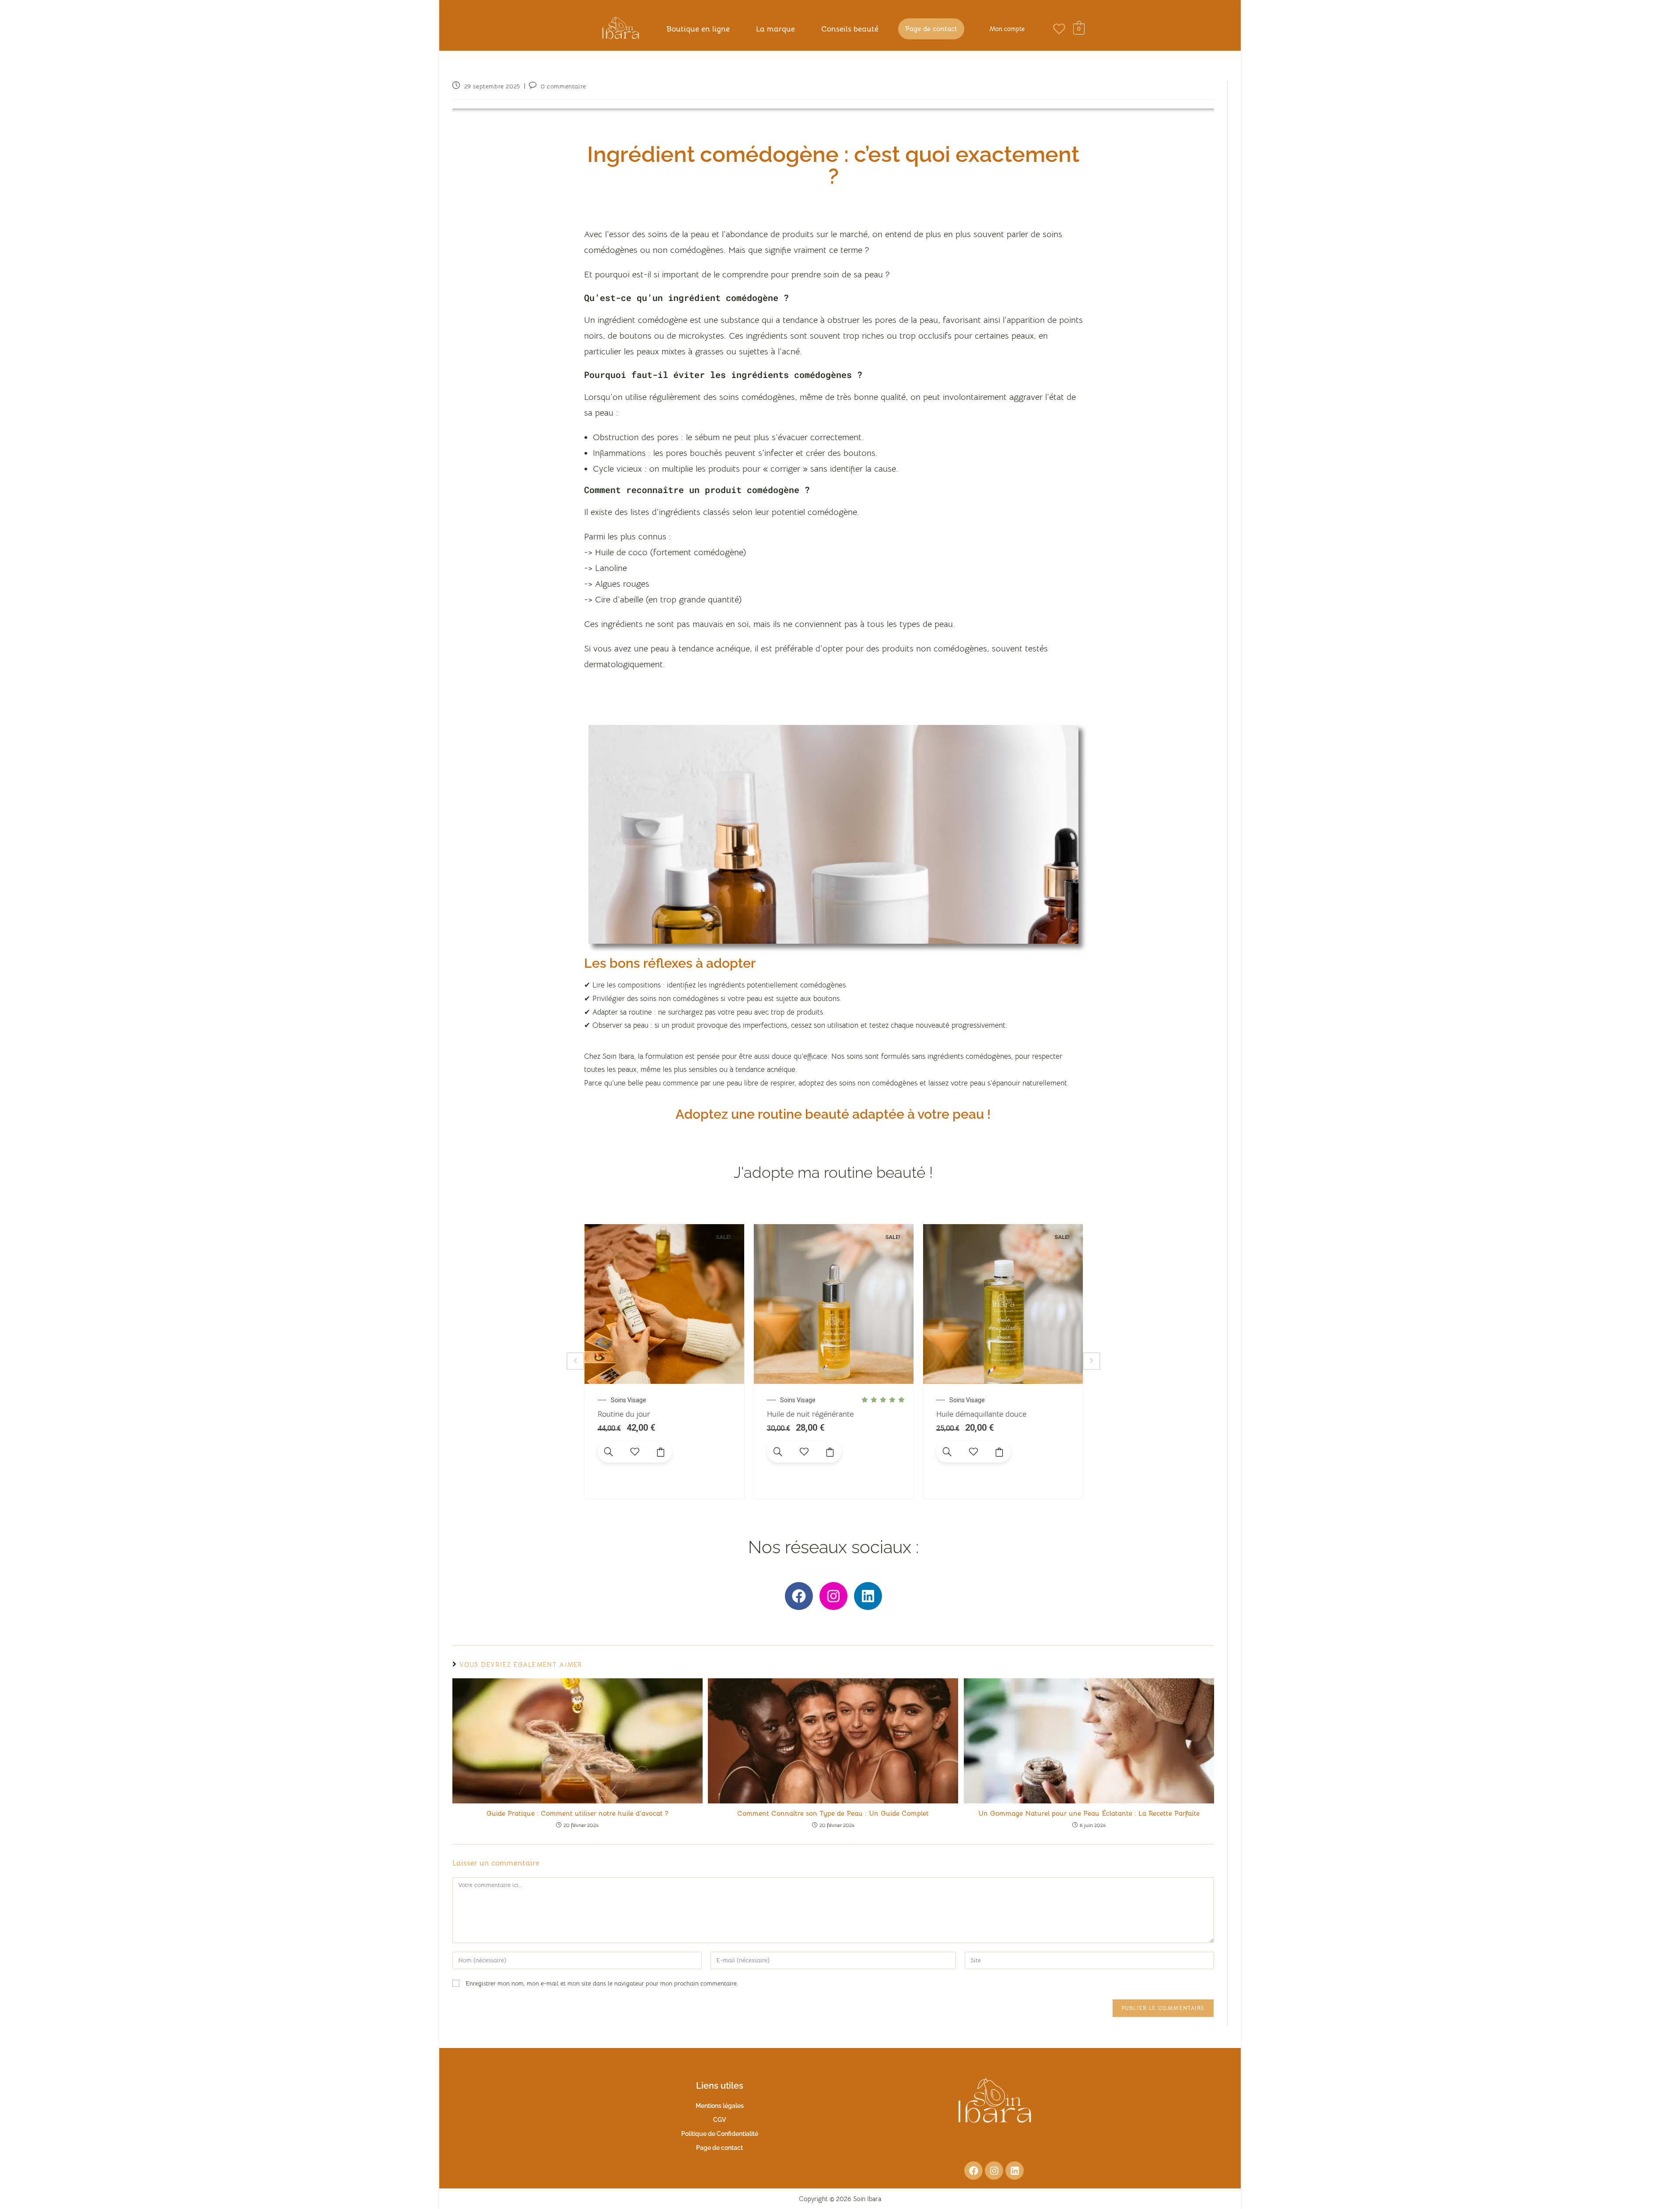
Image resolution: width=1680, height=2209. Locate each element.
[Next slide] (1092, 1361)
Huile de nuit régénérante (810, 1414)
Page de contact (931, 29)
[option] (664, 1361)
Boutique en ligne (698, 29)
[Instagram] (833, 1596)
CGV (719, 2120)
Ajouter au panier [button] (661, 1452)
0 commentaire (563, 86)
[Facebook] (799, 1596)
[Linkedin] (868, 1596)
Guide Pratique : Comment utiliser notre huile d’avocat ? (577, 1813)
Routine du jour (624, 1414)
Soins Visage (628, 1400)
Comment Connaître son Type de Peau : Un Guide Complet (833, 1813)
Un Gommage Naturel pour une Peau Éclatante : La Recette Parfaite (1089, 1813)
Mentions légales (720, 2106)
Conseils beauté (850, 29)
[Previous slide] (575, 1361)
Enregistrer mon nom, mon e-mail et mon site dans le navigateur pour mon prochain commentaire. (602, 1983)
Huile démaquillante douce (981, 1414)
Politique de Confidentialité (720, 2134)
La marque (775, 29)
